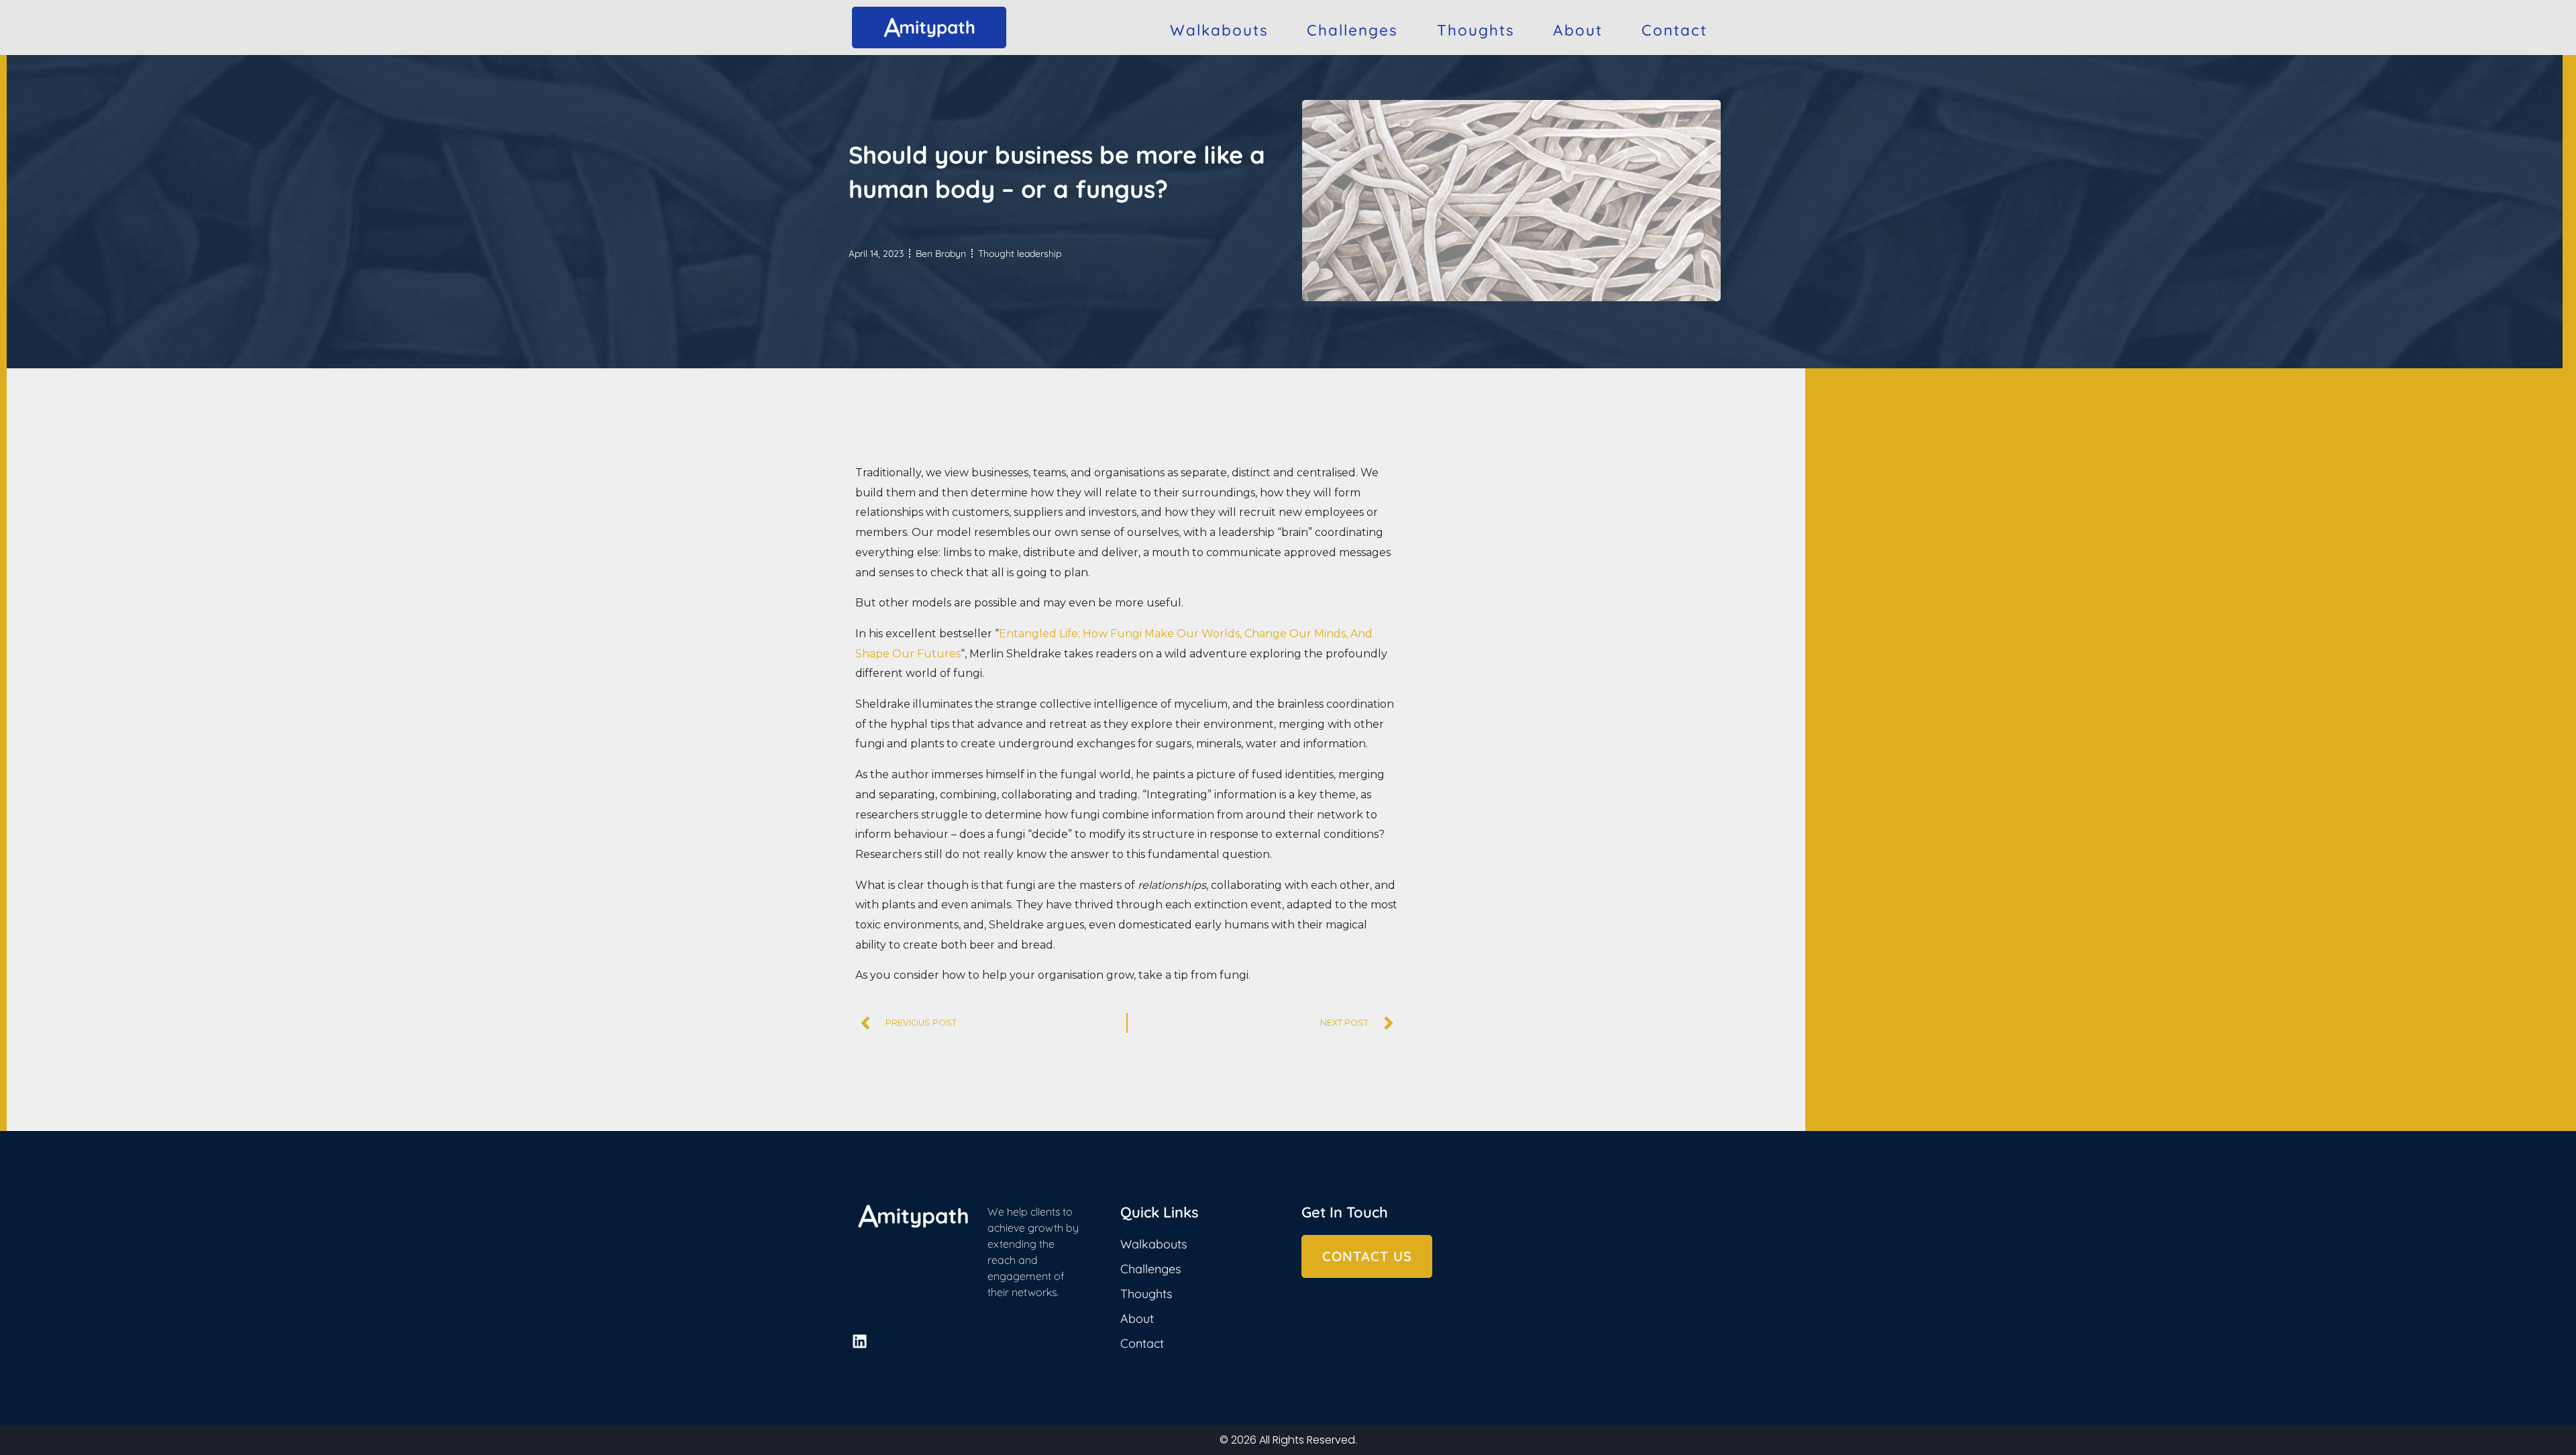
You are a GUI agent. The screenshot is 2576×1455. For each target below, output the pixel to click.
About (1578, 30)
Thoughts (1476, 30)
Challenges (1352, 30)
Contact (1674, 30)
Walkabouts (1219, 30)
